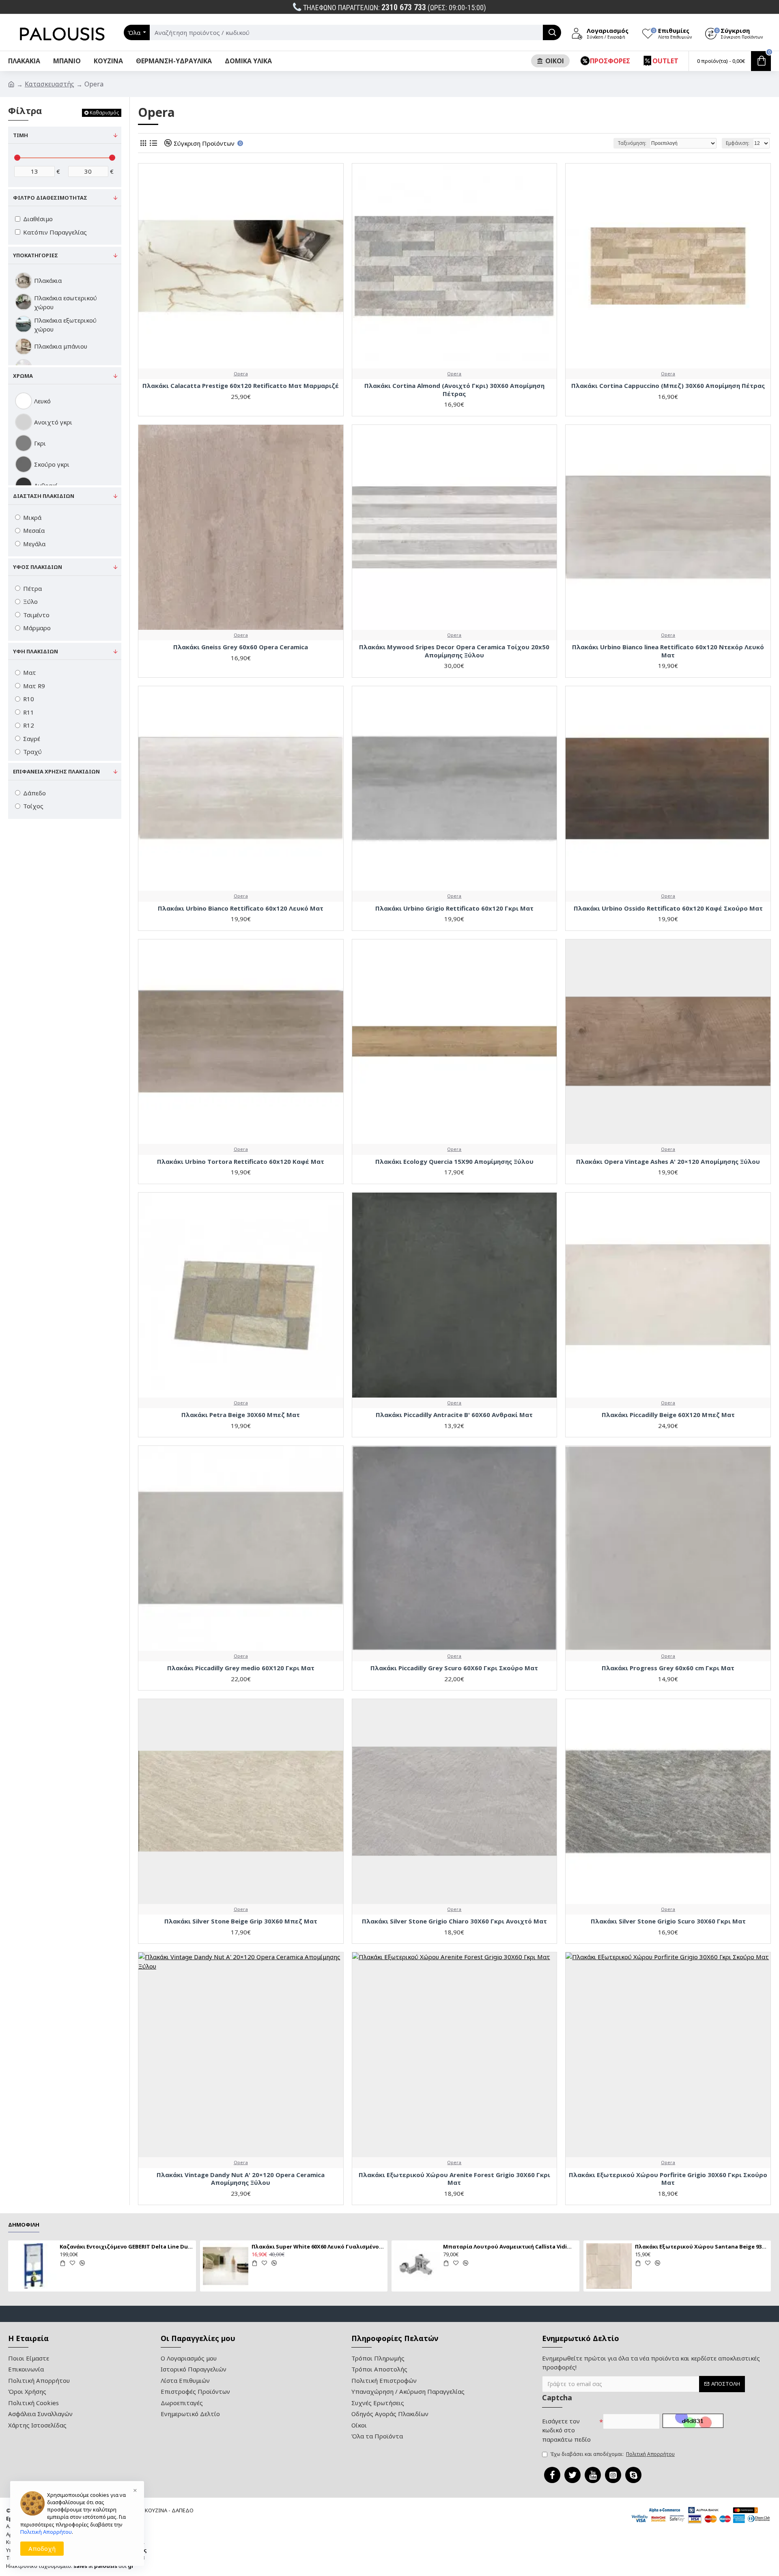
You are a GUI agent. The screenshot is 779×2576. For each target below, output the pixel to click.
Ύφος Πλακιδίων (38, 567)
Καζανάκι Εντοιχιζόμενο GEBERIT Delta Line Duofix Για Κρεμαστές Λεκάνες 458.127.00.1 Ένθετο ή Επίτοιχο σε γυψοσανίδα (126, 2247)
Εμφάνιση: (738, 143)
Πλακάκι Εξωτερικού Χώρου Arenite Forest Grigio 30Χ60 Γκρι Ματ (454, 2179)
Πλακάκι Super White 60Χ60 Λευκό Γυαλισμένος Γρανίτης (318, 2247)
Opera (241, 374)
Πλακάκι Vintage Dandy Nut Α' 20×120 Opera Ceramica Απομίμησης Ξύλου (241, 2179)
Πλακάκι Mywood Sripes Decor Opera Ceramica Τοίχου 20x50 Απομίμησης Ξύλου (454, 651)
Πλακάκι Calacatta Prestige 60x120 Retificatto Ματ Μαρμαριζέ (241, 386)
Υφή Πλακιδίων (36, 651)
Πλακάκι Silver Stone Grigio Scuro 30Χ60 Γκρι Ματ (668, 1921)
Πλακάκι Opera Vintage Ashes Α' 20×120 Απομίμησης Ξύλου (668, 1162)
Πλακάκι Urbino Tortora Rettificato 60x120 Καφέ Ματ (241, 1162)
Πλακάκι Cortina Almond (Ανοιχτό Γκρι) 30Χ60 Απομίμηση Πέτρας (454, 390)
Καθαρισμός (104, 113)
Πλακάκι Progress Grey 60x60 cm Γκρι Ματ (668, 1668)
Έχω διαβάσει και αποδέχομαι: (612, 2454)
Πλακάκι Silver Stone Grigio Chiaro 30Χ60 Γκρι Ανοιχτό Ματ (454, 1921)
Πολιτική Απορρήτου (46, 2532)
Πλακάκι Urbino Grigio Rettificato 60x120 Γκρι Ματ (454, 908)
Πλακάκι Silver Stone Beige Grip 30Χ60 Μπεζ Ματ (241, 1921)
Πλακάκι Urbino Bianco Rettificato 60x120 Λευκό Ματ (241, 908)
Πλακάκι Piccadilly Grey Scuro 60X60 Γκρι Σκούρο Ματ (454, 1668)
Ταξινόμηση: (632, 143)
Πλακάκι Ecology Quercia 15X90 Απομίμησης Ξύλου (454, 1162)
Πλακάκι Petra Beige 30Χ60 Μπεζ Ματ (241, 1415)
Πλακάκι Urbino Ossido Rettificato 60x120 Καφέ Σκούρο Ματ (668, 908)
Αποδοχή (42, 2548)
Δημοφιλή (24, 2225)
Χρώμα (23, 376)
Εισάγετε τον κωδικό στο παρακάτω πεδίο (566, 2430)
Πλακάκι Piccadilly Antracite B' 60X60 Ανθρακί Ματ (454, 1415)
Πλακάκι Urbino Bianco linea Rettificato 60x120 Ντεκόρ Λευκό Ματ (668, 651)
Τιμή (20, 135)
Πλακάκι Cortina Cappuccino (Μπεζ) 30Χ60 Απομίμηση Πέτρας (668, 386)
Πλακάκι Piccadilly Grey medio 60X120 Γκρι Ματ (241, 1668)
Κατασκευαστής (49, 84)
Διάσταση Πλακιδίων (44, 496)
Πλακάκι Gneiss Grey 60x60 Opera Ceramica (241, 647)
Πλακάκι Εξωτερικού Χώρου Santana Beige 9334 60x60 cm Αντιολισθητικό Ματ (702, 2247)
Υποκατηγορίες (36, 255)
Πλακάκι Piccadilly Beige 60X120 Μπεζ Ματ (668, 1415)
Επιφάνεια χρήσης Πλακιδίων (56, 771)
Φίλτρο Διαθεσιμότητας (50, 198)
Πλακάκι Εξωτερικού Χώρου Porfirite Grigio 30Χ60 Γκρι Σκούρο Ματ (668, 2179)
